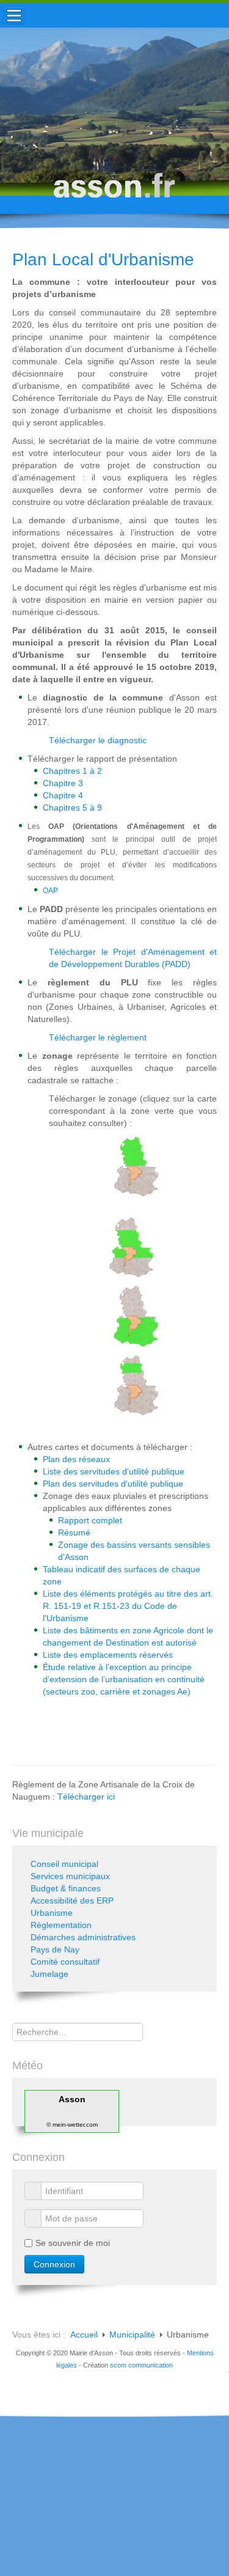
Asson (72, 2099)
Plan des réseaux (76, 1459)
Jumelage (49, 1974)
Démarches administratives (83, 1937)
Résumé (74, 1533)
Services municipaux (70, 1876)
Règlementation (61, 1925)
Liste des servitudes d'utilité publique (114, 1471)
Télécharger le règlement (98, 1037)
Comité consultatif (65, 1962)
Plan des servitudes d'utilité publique (113, 1484)
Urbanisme (52, 1913)
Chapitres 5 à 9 (72, 808)
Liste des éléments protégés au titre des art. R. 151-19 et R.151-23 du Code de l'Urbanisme (128, 1606)
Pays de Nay (55, 1949)
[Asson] (115, 191)
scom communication (141, 2365)
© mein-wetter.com (72, 2125)
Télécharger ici (86, 1797)
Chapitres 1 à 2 (72, 771)
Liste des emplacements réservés (108, 1655)
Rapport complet (90, 1520)
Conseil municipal (64, 1864)
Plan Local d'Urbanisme (103, 259)
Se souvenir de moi (73, 2243)
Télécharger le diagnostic (98, 740)
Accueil (84, 2335)
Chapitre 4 (63, 795)
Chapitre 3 (63, 783)
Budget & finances (66, 1888)
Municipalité (132, 2335)
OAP (50, 891)
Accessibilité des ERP (72, 1901)
